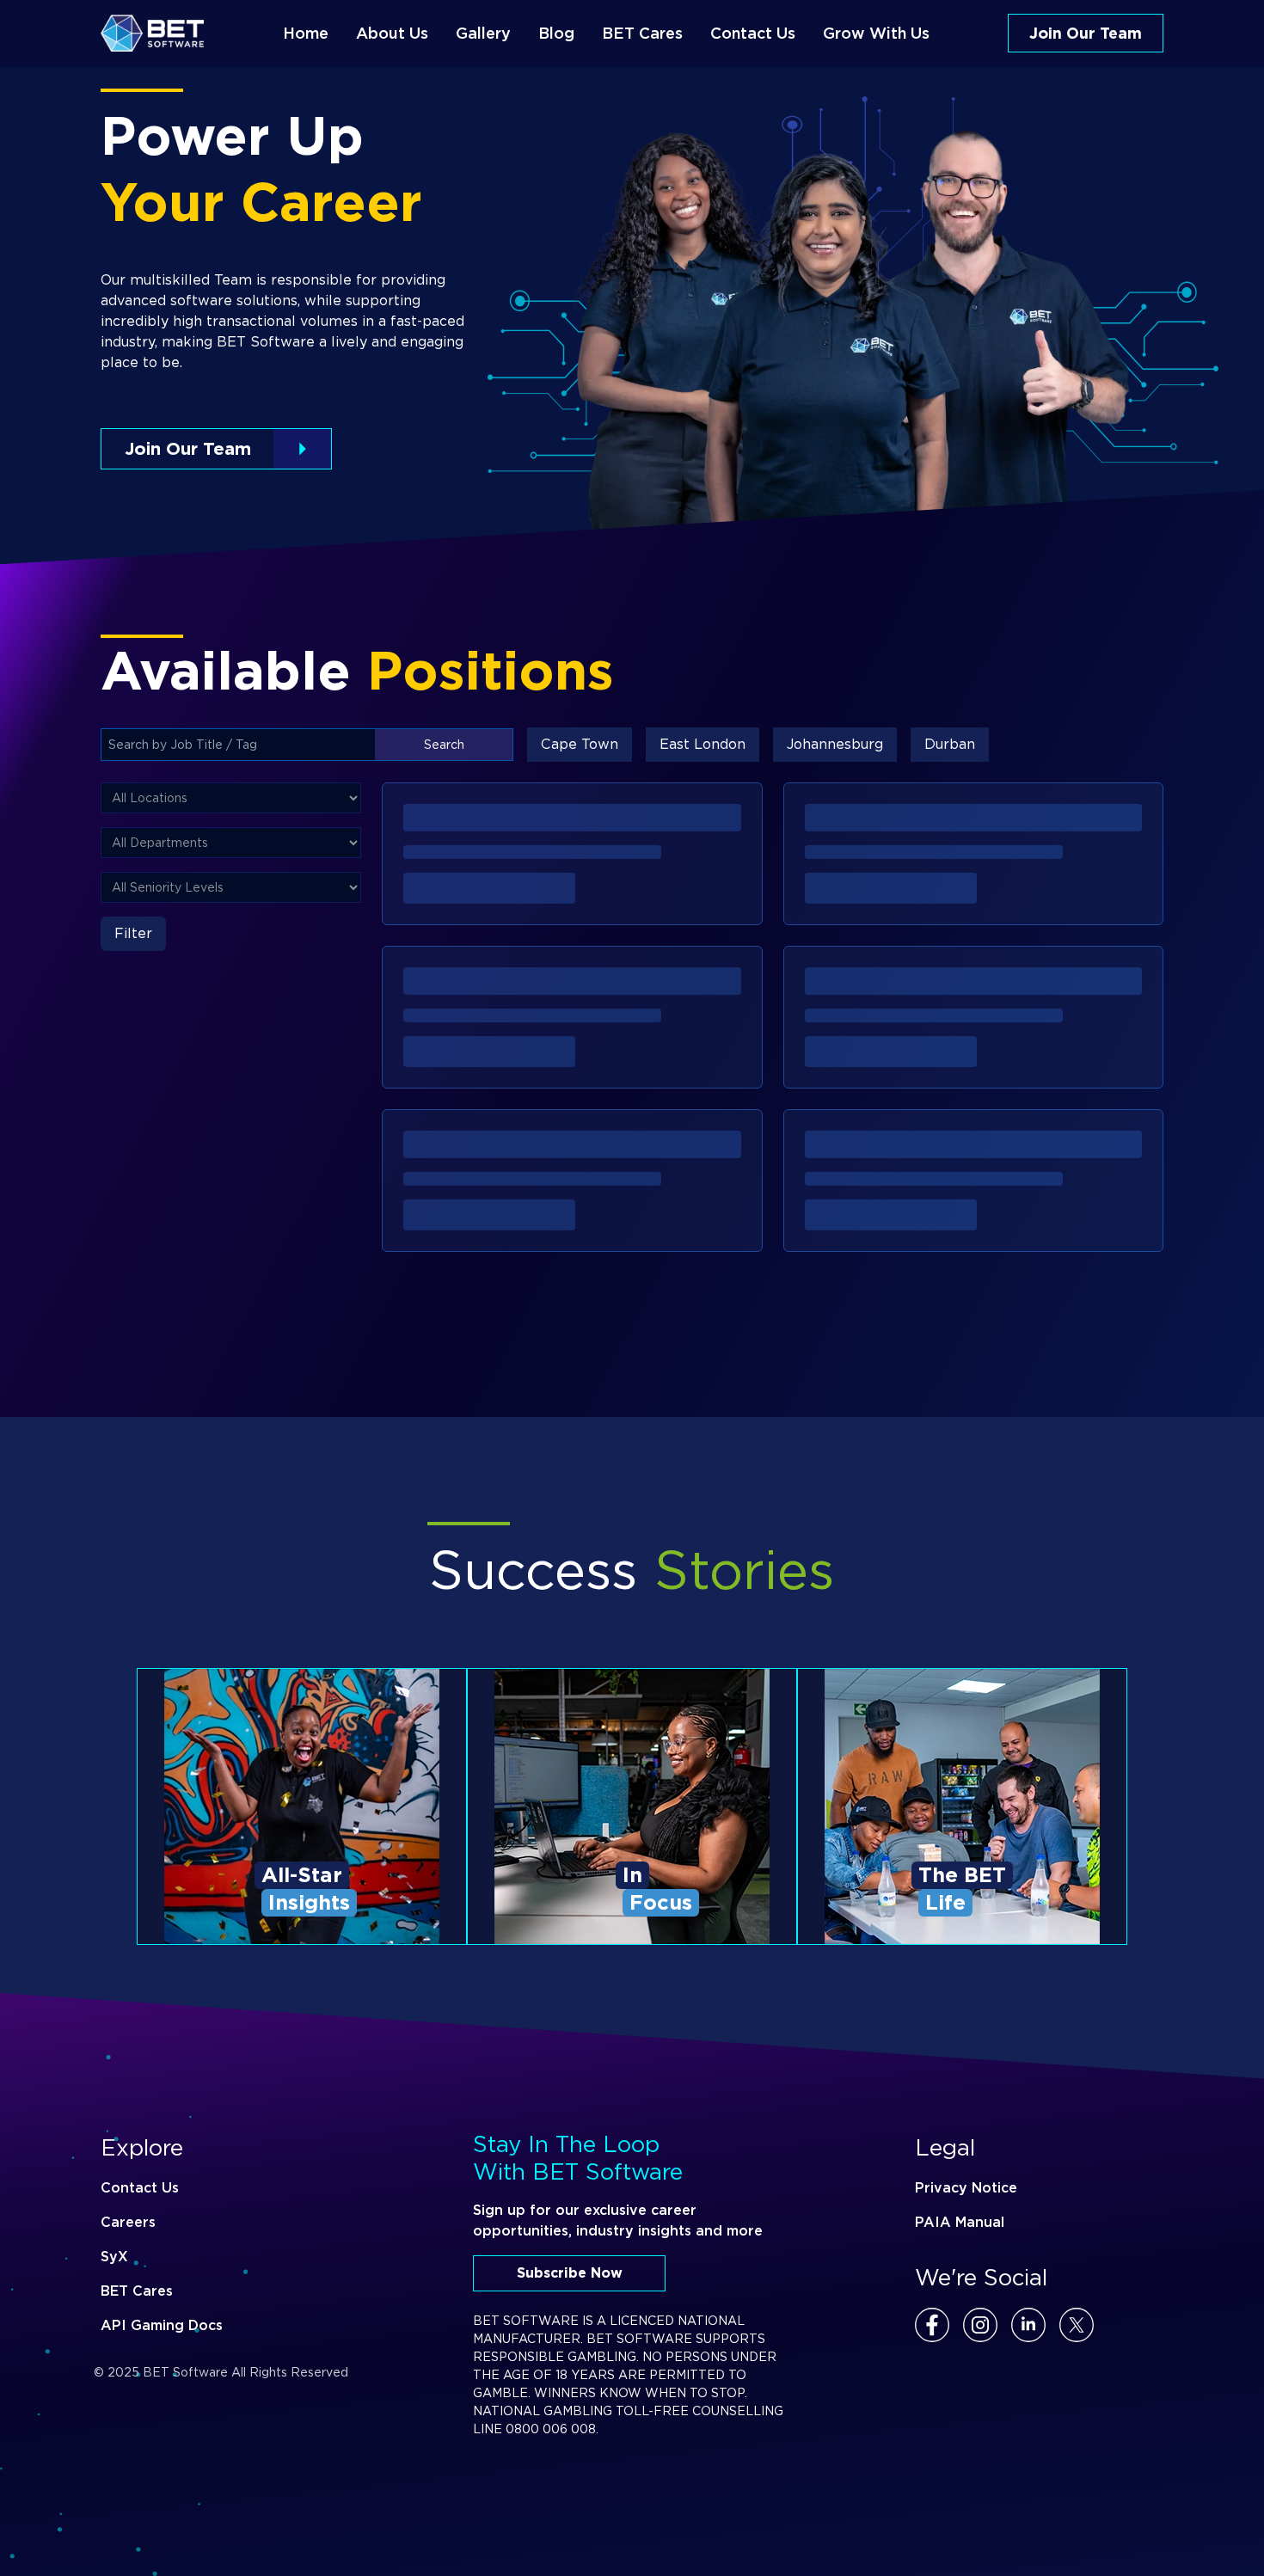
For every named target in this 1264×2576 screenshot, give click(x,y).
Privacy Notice (966, 2188)
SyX (114, 2257)
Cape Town (580, 744)
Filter (133, 933)
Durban (950, 744)
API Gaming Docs (162, 2325)
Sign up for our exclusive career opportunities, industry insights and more (618, 2220)
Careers (128, 2222)
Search (444, 745)
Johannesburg (835, 744)
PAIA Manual (960, 2222)
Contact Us (140, 2188)
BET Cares (137, 2291)
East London (703, 744)
